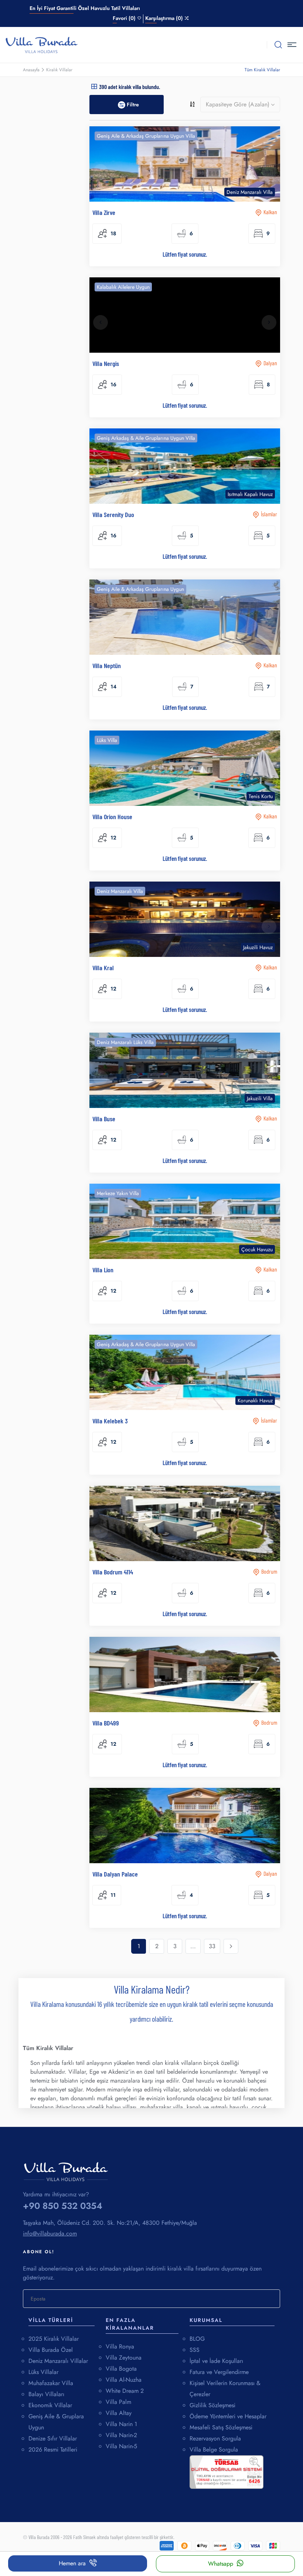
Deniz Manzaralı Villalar (58, 2361)
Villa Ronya (120, 2346)
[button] (293, 45)
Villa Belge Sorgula (214, 2450)
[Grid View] (94, 86)
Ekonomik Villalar (50, 2405)
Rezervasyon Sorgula (215, 2438)
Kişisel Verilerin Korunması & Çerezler (225, 2389)
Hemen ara (72, 2563)
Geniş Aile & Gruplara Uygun (56, 2422)
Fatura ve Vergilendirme (219, 2372)
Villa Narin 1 (121, 2424)
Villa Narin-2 (121, 2435)
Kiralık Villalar (59, 70)
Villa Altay (119, 2413)
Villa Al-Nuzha (124, 2380)
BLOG (197, 2339)
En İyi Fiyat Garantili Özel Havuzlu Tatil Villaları (85, 8)
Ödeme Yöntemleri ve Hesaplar (228, 2416)
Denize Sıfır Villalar (53, 2438)
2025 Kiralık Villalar (54, 2339)
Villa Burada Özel (51, 2350)
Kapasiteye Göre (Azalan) (238, 104)
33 (212, 1946)
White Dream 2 (125, 2391)
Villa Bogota (121, 2369)
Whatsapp (221, 2564)
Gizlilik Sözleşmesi (212, 2405)
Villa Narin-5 (121, 2446)
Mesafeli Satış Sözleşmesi (221, 2427)
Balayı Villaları (46, 2394)
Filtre (132, 105)
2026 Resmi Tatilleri (53, 2450)
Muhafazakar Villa (51, 2383)
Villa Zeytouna (124, 2358)
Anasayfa (31, 70)
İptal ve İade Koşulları (216, 2361)
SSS (195, 2350)
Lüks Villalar (43, 2372)
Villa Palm (118, 2402)
